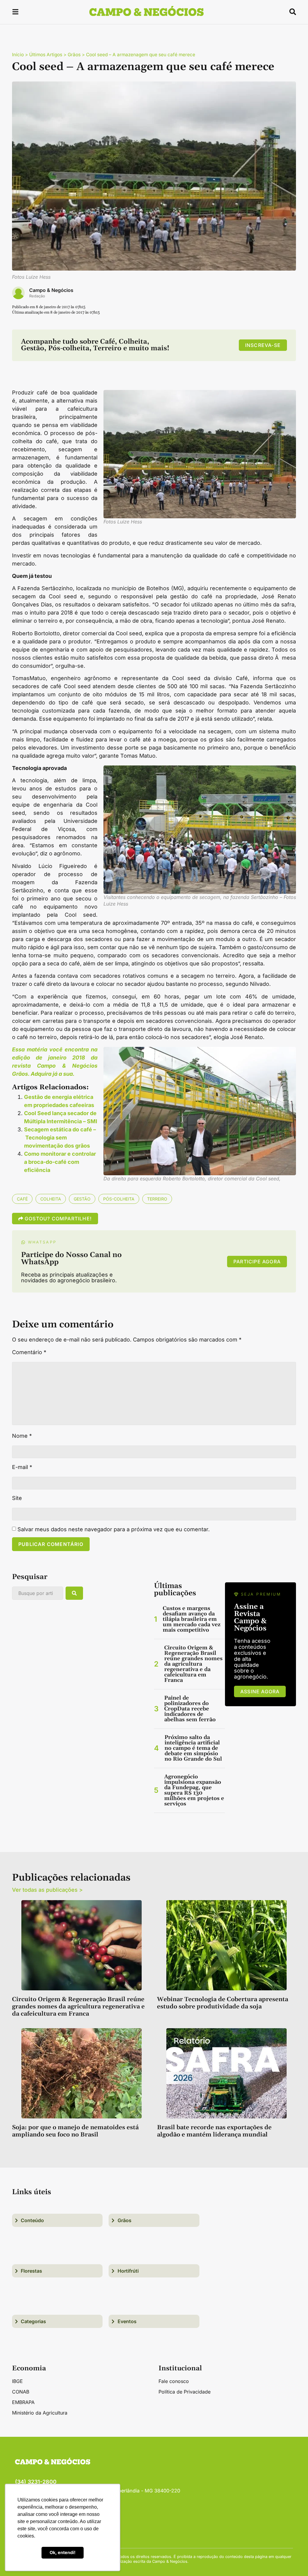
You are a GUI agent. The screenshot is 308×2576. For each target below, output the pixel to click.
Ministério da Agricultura (40, 2413)
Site (17, 1498)
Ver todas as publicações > (47, 1890)
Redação (37, 296)
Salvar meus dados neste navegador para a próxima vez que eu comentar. (114, 1529)
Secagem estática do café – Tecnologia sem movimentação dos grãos (60, 1138)
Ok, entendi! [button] (63, 2552)
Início (18, 55)
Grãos (74, 55)
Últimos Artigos (46, 55)
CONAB (21, 2392)
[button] (15, 13)
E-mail (22, 1467)
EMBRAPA (23, 2402)
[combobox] (38, 1593)
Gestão (82, 1199)
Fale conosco (174, 2381)
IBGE (17, 2381)
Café (22, 1199)
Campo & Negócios (51, 290)
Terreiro (157, 1199)
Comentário (29, 1352)
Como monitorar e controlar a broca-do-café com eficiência (60, 1162)
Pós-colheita (119, 1199)
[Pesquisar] (74, 1593)
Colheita (51, 1199)
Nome (22, 1436)
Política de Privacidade (185, 2392)
